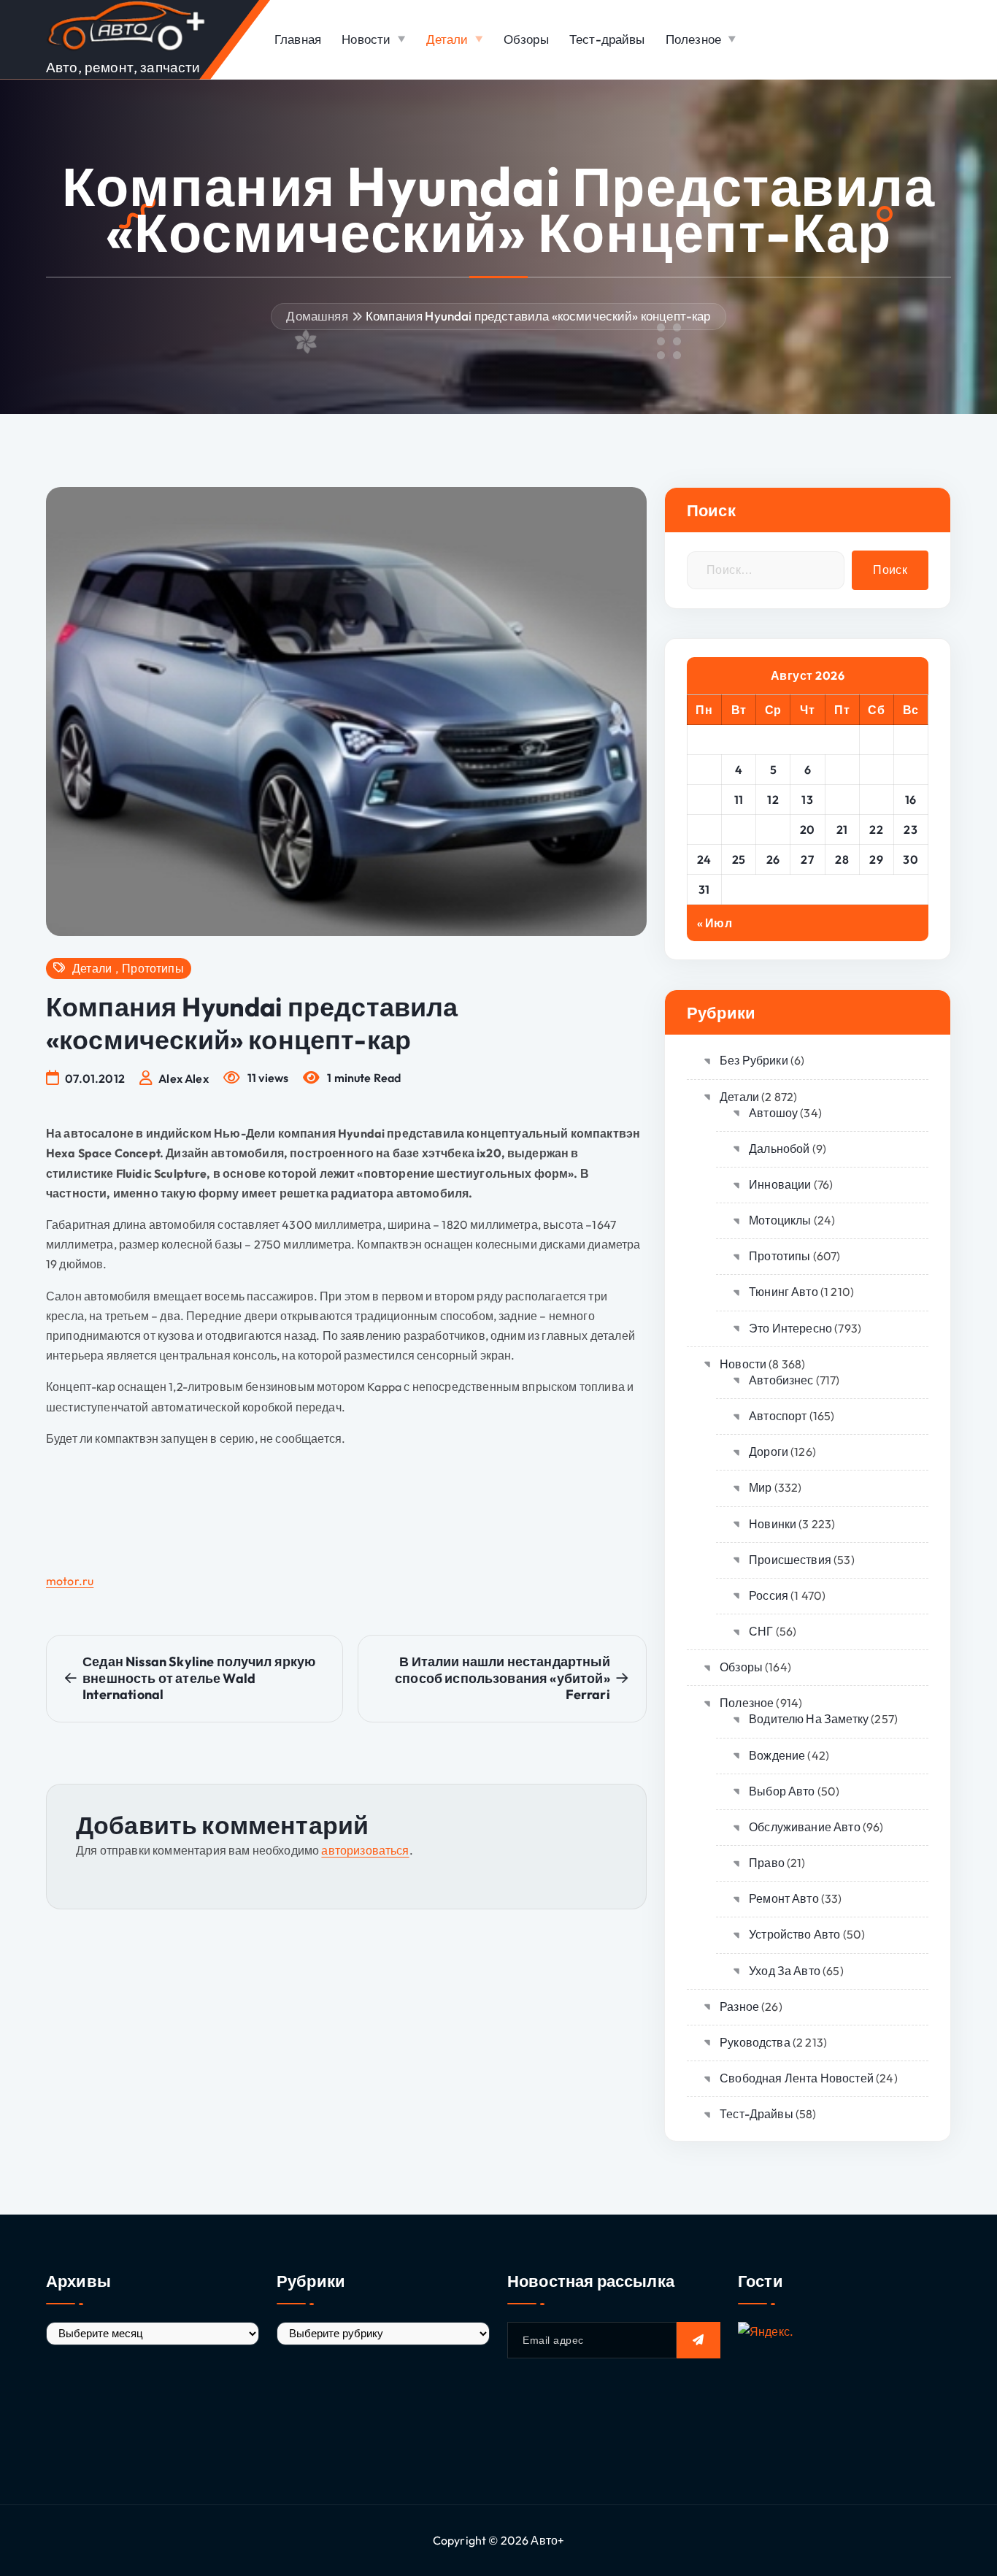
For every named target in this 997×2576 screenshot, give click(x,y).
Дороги (769, 1452)
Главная (298, 39)
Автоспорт (778, 1416)
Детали (447, 39)
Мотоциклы (780, 1220)
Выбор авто (782, 1791)
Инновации (780, 1184)
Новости (366, 39)
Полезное (693, 39)
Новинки (773, 1524)
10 (704, 800)
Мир (760, 1487)
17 (704, 829)
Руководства (755, 2042)
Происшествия (790, 1560)
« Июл (715, 923)
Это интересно (790, 1328)
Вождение (777, 1755)
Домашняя (317, 316)
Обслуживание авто (805, 1827)
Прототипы (153, 969)
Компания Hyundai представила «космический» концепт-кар (538, 316)
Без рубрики (754, 1060)
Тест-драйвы (607, 39)
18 (739, 829)
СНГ (761, 1631)
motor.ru (70, 1581)
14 (842, 800)
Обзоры (526, 39)
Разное (739, 2006)
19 (773, 829)
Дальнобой (779, 1149)
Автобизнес (781, 1380)
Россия (769, 1595)
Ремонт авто (784, 1898)
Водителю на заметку (809, 1719)
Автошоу (773, 1113)
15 (877, 800)
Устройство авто (794, 1934)
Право (767, 1863)
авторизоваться (365, 1850)
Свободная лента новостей (797, 2078)
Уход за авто (785, 1971)
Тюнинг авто (784, 1292)
